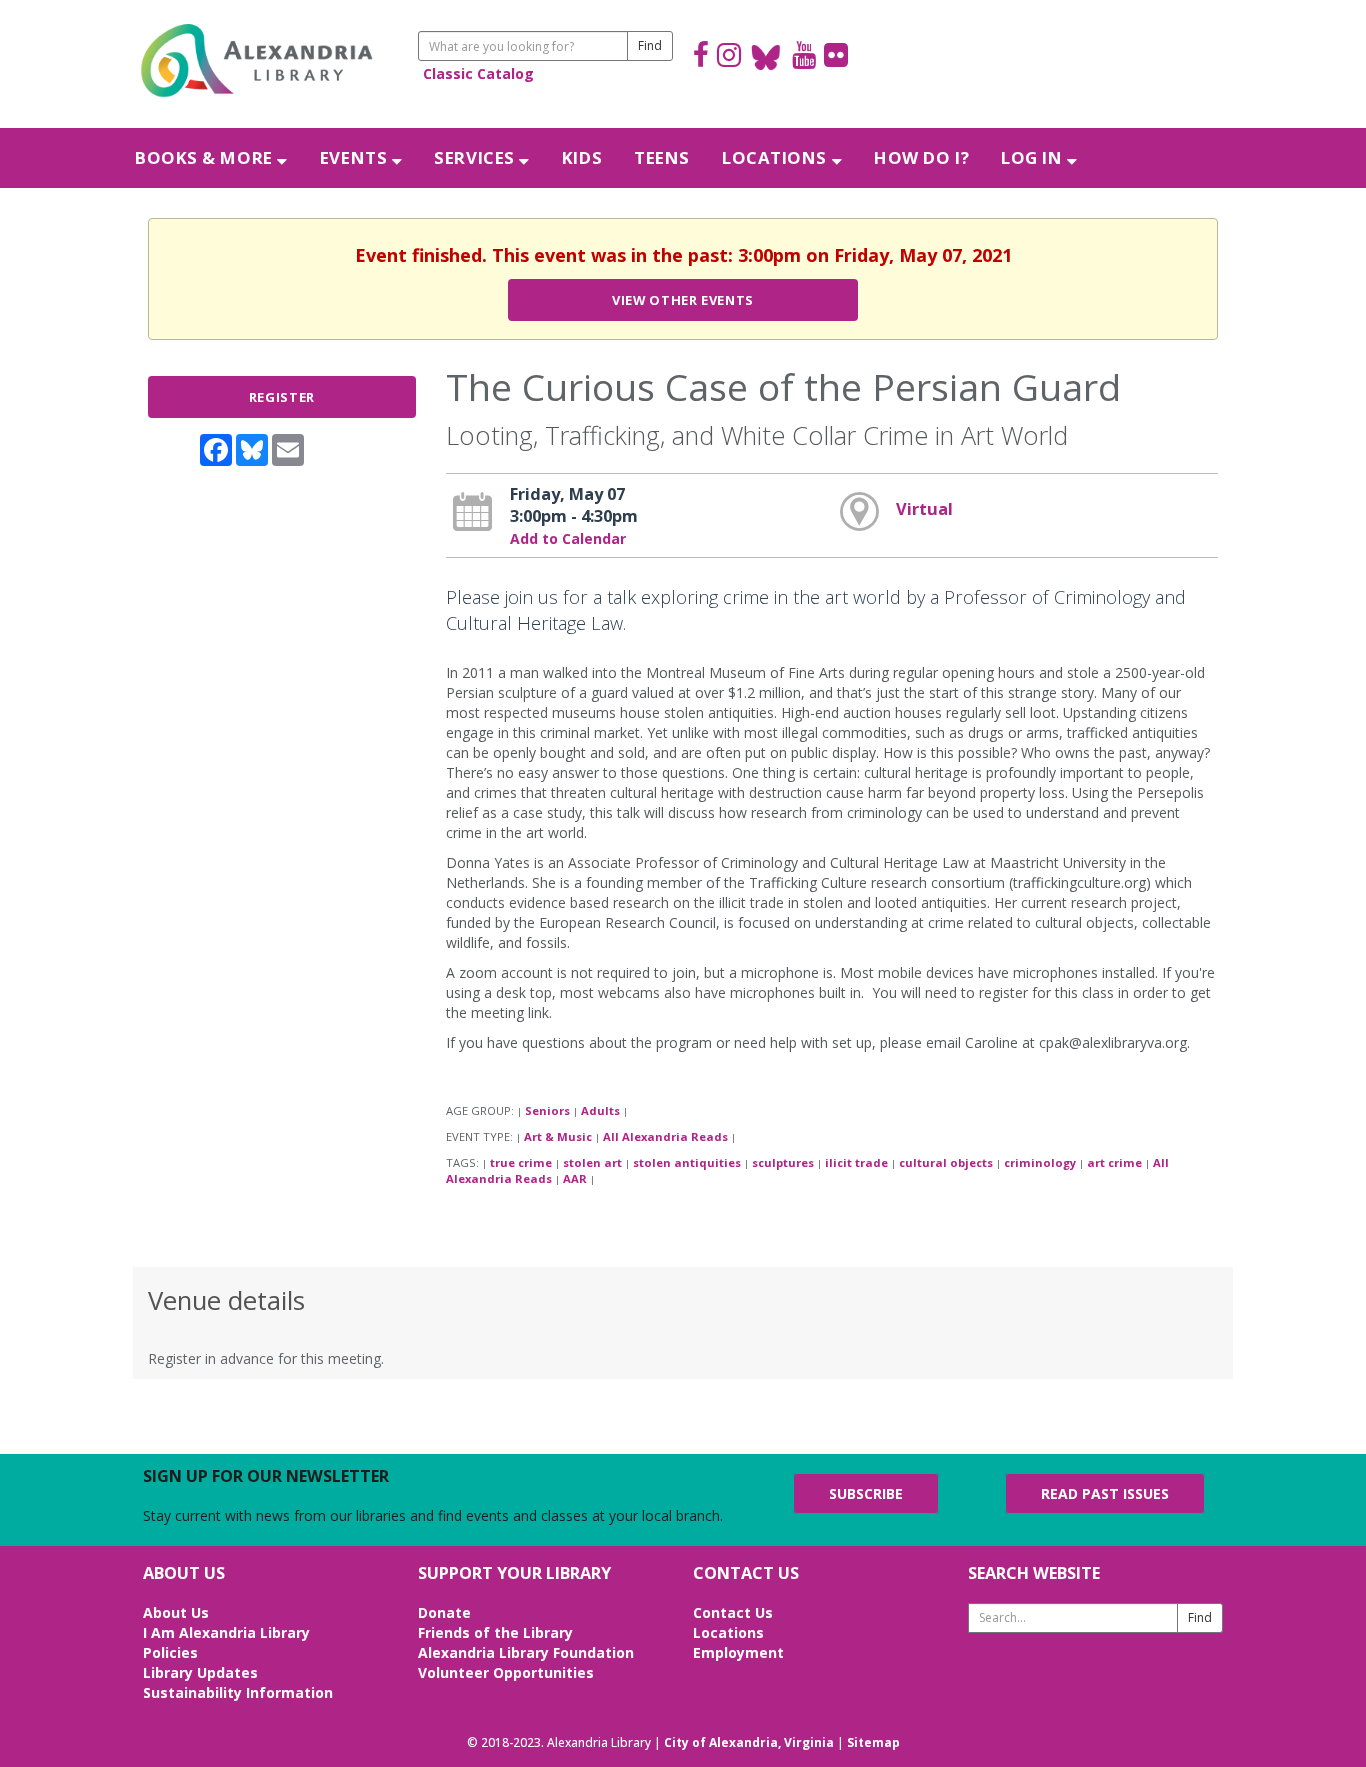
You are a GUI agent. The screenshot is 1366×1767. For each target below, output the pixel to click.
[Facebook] (701, 57)
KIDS (582, 157)
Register (282, 397)
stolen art (592, 1162)
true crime (521, 1162)
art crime (1114, 1162)
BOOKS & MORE (206, 157)
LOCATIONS (777, 157)
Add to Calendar (568, 538)
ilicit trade (856, 1162)
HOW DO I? (921, 157)
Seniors (547, 1110)
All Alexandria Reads (665, 1136)
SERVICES (476, 157)
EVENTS (356, 157)
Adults (600, 1110)
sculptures (783, 1162)
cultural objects (946, 1162)
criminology (1040, 1162)
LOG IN (1034, 157)
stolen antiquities (687, 1162)
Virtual (924, 509)
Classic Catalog (478, 73)
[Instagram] (729, 57)
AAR (575, 1178)
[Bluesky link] (766, 57)
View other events (683, 300)
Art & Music (558, 1136)
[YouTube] (804, 57)
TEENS (662, 157)
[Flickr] (836, 57)
